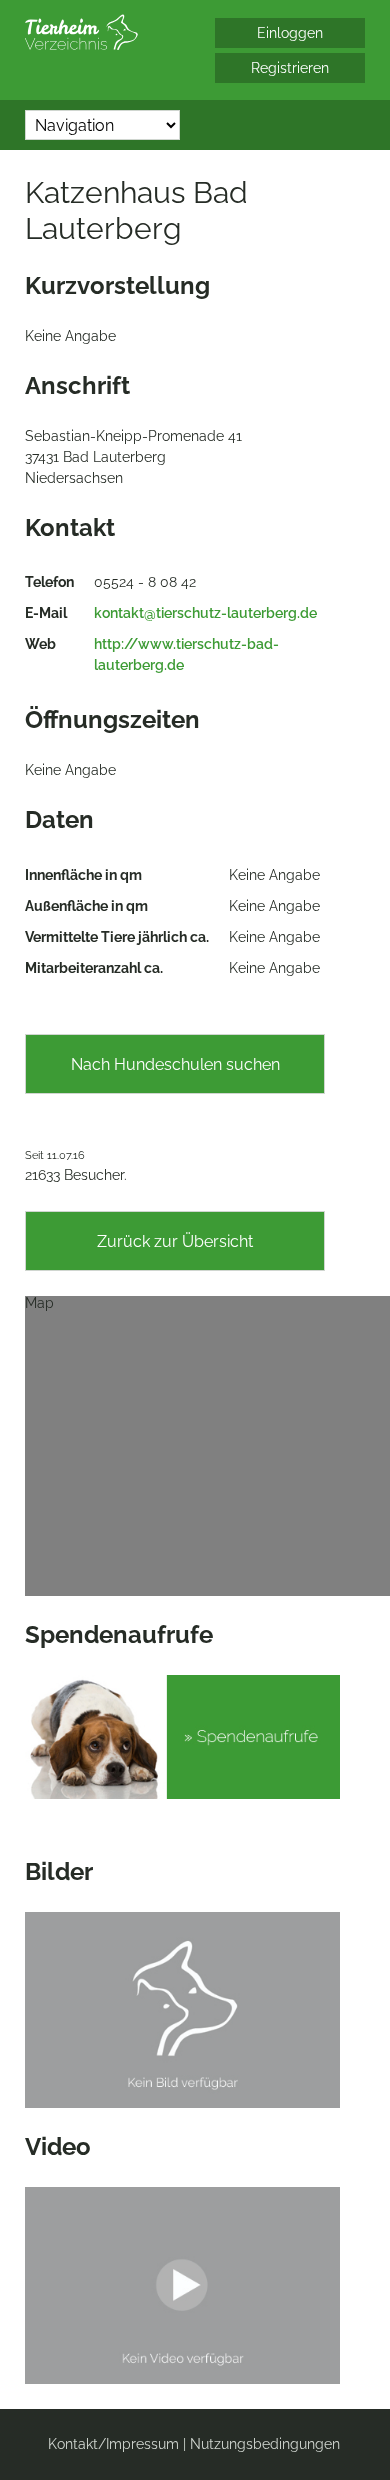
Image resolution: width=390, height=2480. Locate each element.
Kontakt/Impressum (113, 2444)
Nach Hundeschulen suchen (175, 1064)
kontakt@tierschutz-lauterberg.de (205, 613)
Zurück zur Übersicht (175, 1241)
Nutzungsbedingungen (265, 2444)
